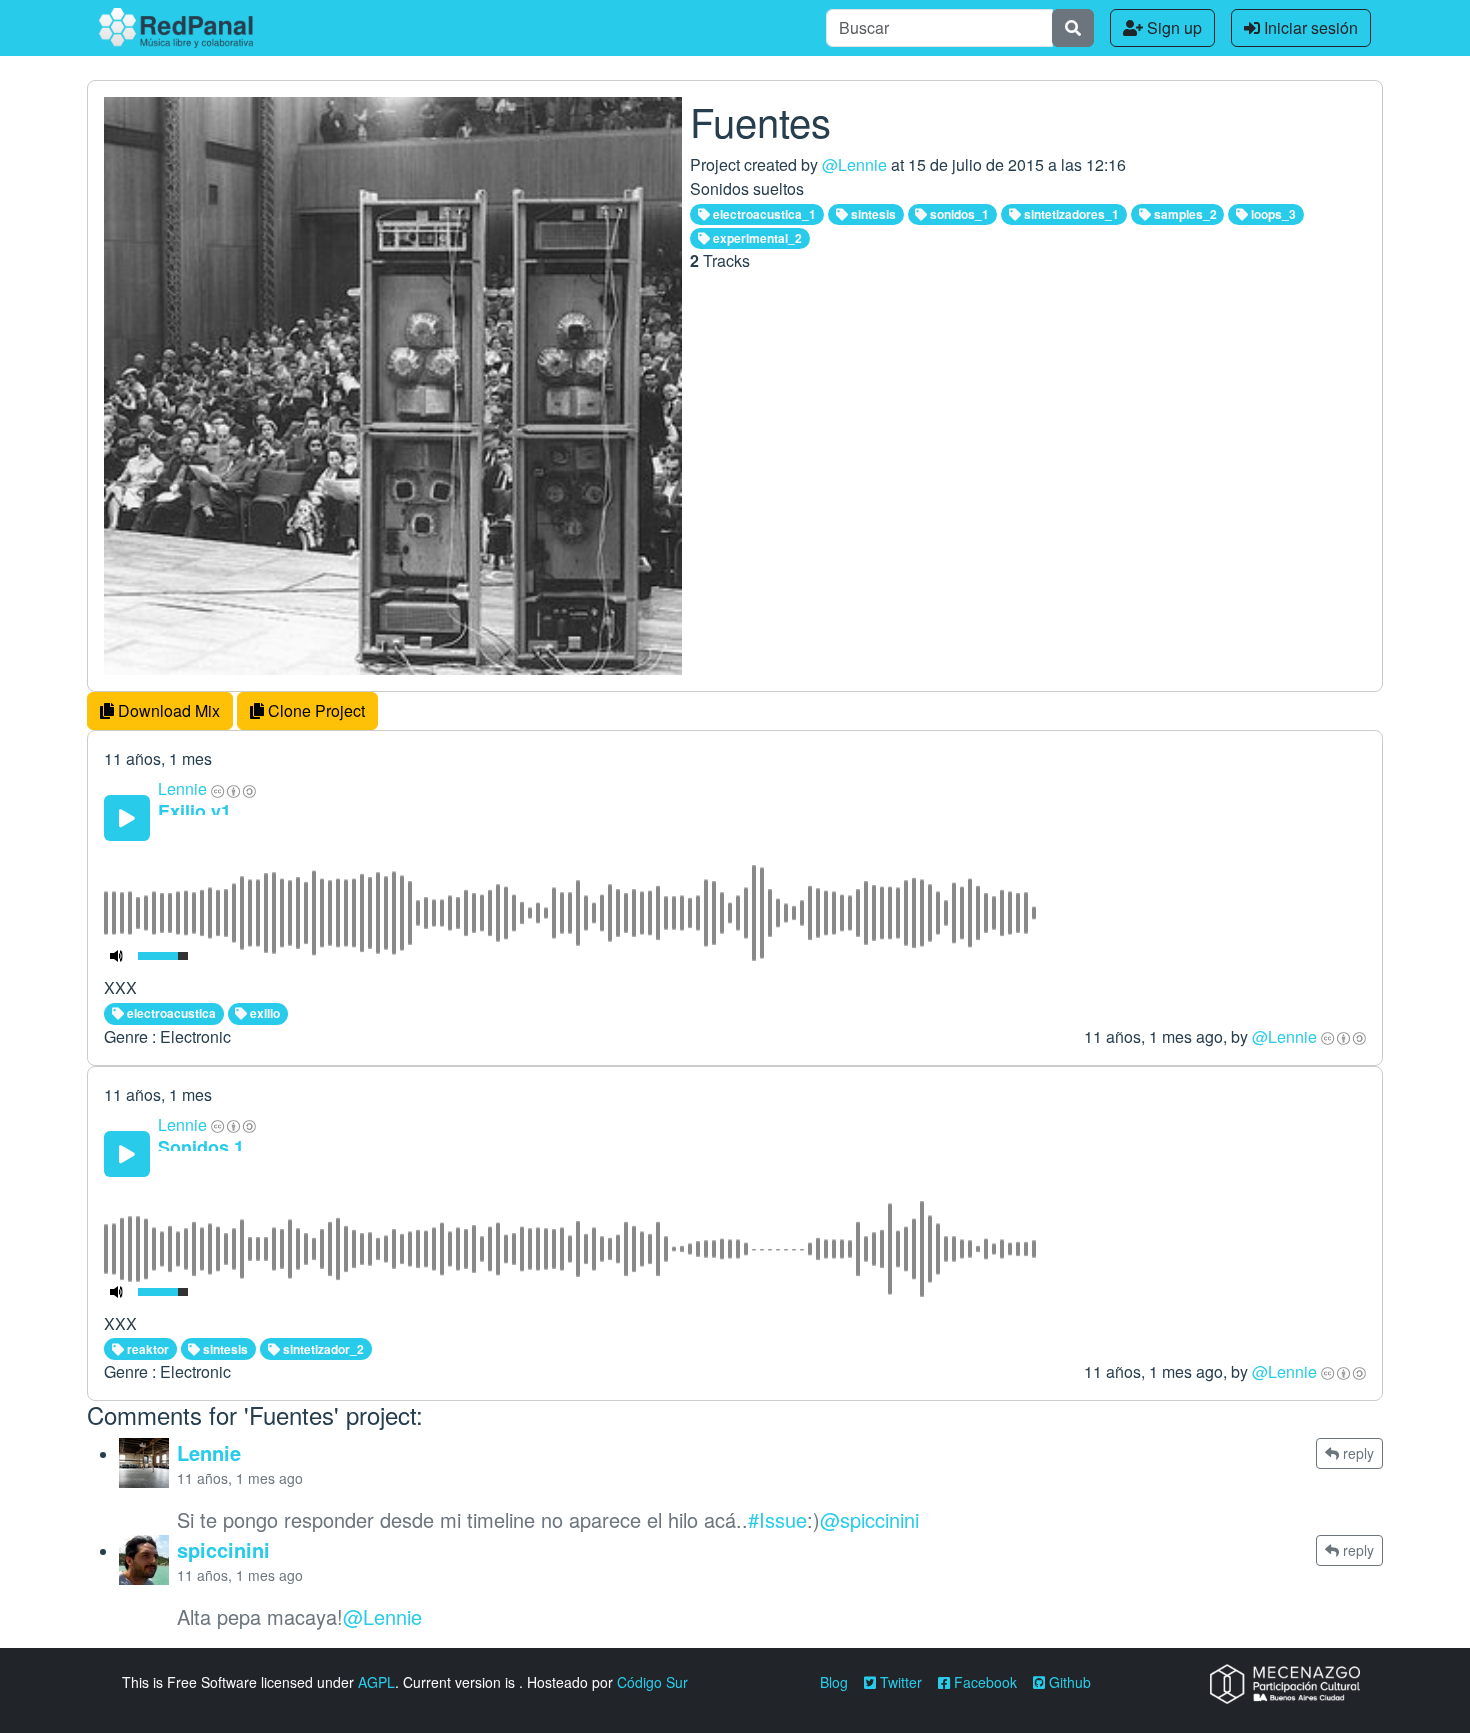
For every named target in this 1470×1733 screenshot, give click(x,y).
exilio (263, 1013)
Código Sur (652, 1682)
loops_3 (1272, 214)
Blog (834, 1682)
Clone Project (314, 710)
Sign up (1172, 27)
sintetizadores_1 (1070, 214)
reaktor (146, 1349)
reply (1356, 1453)
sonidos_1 (958, 214)
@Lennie (854, 164)
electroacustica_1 (763, 214)
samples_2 (1184, 214)
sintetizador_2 (322, 1349)
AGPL (376, 1682)
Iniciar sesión (1309, 27)
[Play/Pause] (127, 818)
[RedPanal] (176, 28)
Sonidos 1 (201, 1147)
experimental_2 (756, 238)
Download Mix (167, 710)
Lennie (182, 788)
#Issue (777, 1519)
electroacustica (170, 1013)
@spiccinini (869, 1519)
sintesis (872, 214)
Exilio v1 (194, 811)
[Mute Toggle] (117, 956)
